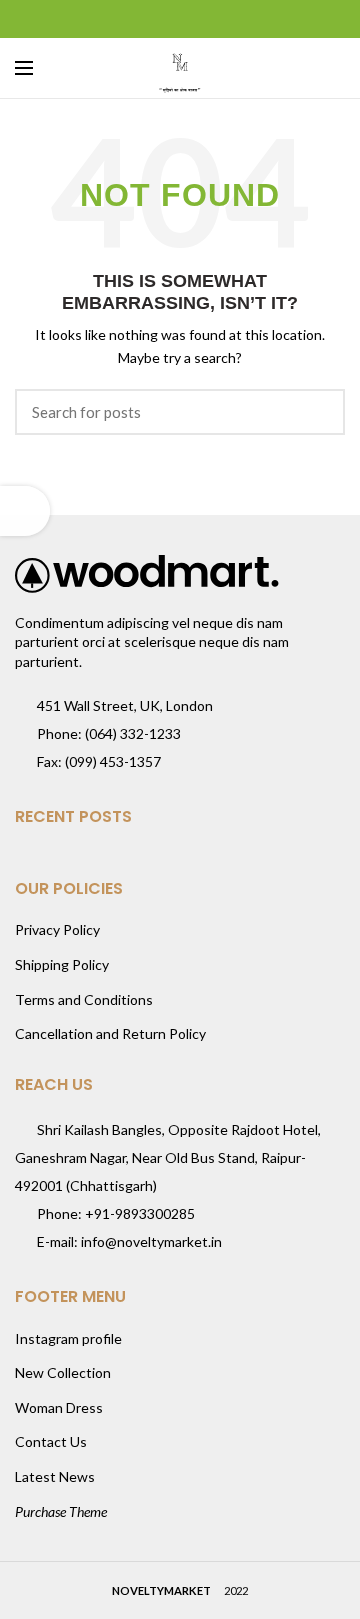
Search (318, 412)
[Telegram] (230, 19)
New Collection (63, 1372)
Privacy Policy (57, 929)
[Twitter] (155, 19)
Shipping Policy (62, 964)
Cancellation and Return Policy (110, 1033)
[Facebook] (130, 19)
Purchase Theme (61, 1511)
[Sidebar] (25, 511)
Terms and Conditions (84, 999)
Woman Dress (59, 1407)
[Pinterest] (180, 19)
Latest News (55, 1476)
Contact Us (51, 1441)
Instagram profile (68, 1338)
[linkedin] (205, 19)
